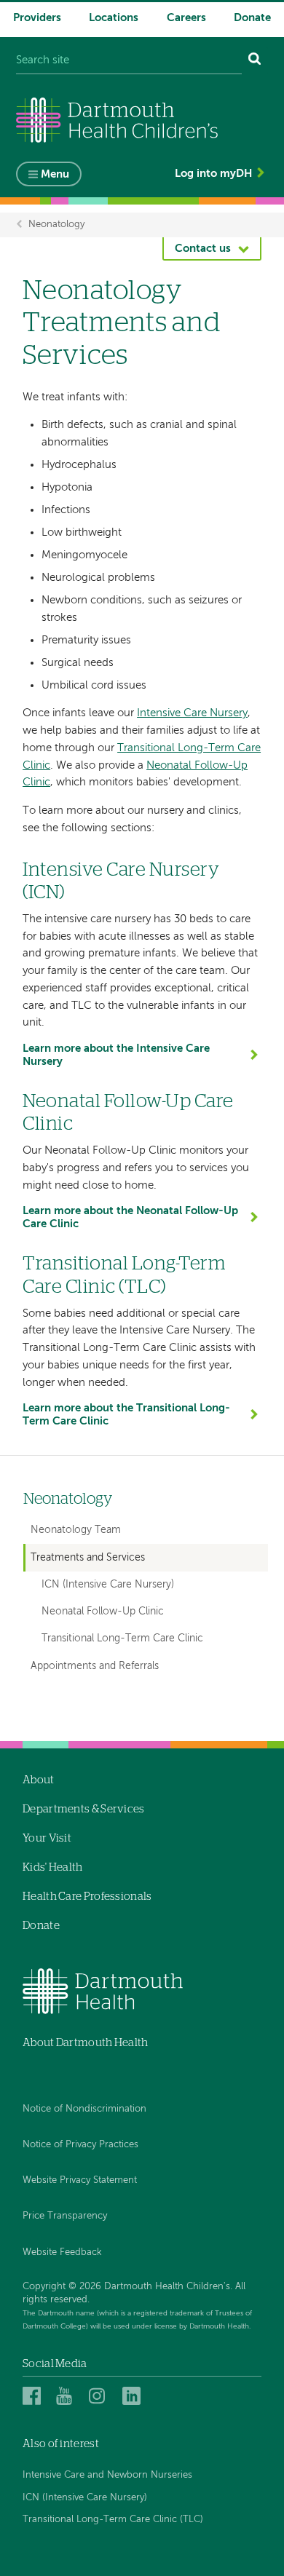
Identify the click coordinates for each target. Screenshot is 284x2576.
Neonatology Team (76, 1530)
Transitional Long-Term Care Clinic (122, 1639)
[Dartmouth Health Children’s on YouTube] (67, 2396)
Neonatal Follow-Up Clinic (103, 1612)
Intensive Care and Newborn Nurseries (107, 2475)
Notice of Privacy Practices (80, 2145)
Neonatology (56, 225)
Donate (252, 18)
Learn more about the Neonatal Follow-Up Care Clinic (130, 1217)
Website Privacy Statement (80, 2180)
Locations (114, 18)
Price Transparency (65, 2216)
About (39, 1780)
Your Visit (47, 1838)
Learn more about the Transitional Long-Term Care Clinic (126, 1415)
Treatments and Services (88, 1558)
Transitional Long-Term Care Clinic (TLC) (113, 2520)
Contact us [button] (203, 249)
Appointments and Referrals (95, 1666)
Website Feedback (62, 2252)
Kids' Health (53, 1867)
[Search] (255, 61)
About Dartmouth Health (86, 2043)
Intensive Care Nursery (192, 713)
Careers (186, 18)
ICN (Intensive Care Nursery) (108, 1585)
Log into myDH (213, 174)
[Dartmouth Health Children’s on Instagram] (100, 2396)
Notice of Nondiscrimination (84, 2109)
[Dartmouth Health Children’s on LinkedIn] (134, 2396)
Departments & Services (84, 1809)
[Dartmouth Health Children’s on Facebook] (34, 2396)
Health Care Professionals (87, 1897)
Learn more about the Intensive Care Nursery (116, 1055)
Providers (37, 18)
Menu (55, 174)
